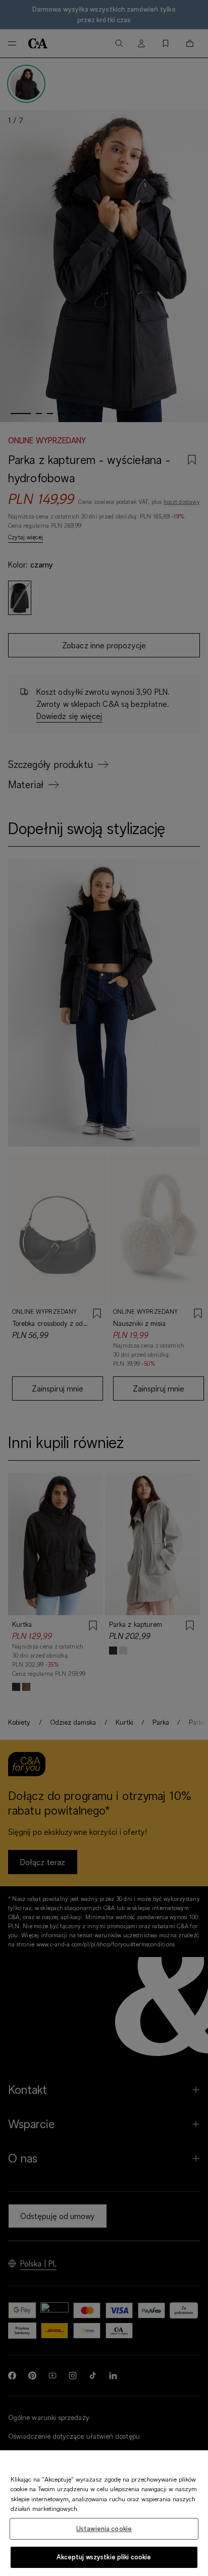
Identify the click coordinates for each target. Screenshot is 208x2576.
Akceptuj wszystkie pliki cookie (104, 2557)
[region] (104, 2513)
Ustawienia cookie (104, 2529)
